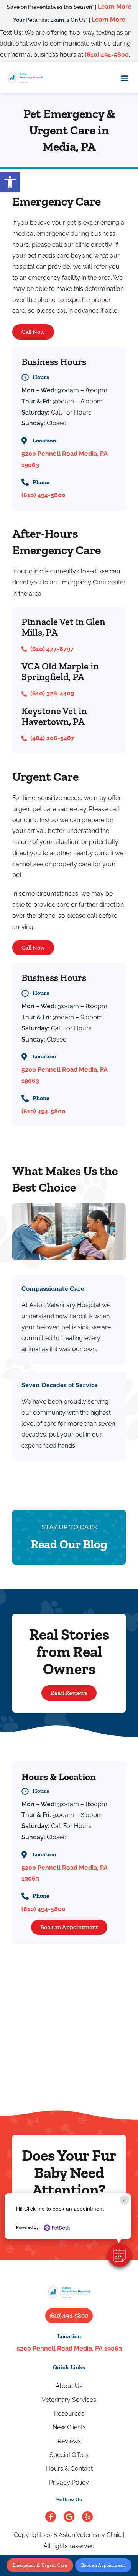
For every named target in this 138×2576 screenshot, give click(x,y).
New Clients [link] (69, 2427)
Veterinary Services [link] (69, 2400)
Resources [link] (69, 2414)
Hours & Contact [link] (69, 2469)
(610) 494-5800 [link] (107, 55)
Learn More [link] (115, 7)
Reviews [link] (69, 2441)
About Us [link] (69, 2386)
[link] (10, 182)
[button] (120, 2255)
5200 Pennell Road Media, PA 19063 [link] (69, 2348)
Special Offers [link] (69, 2455)
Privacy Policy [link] (69, 2482)
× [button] (124, 2200)
